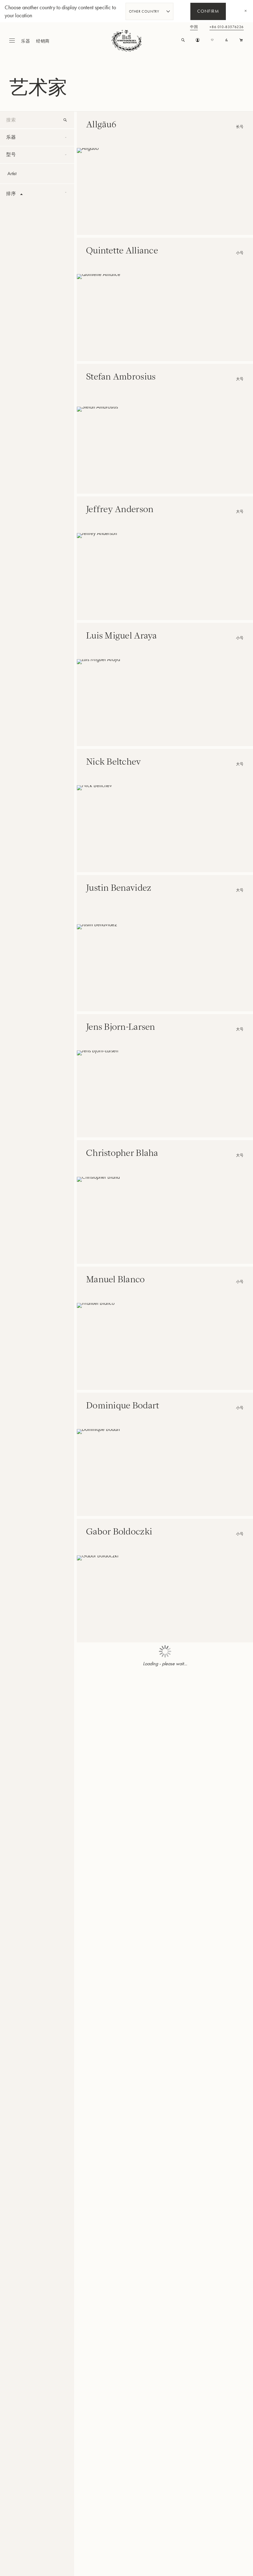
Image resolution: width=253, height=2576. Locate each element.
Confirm (208, 12)
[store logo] (126, 41)
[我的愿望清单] (212, 40)
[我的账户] (198, 40)
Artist (12, 173)
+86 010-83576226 (227, 27)
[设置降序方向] (22, 194)
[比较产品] (227, 40)
